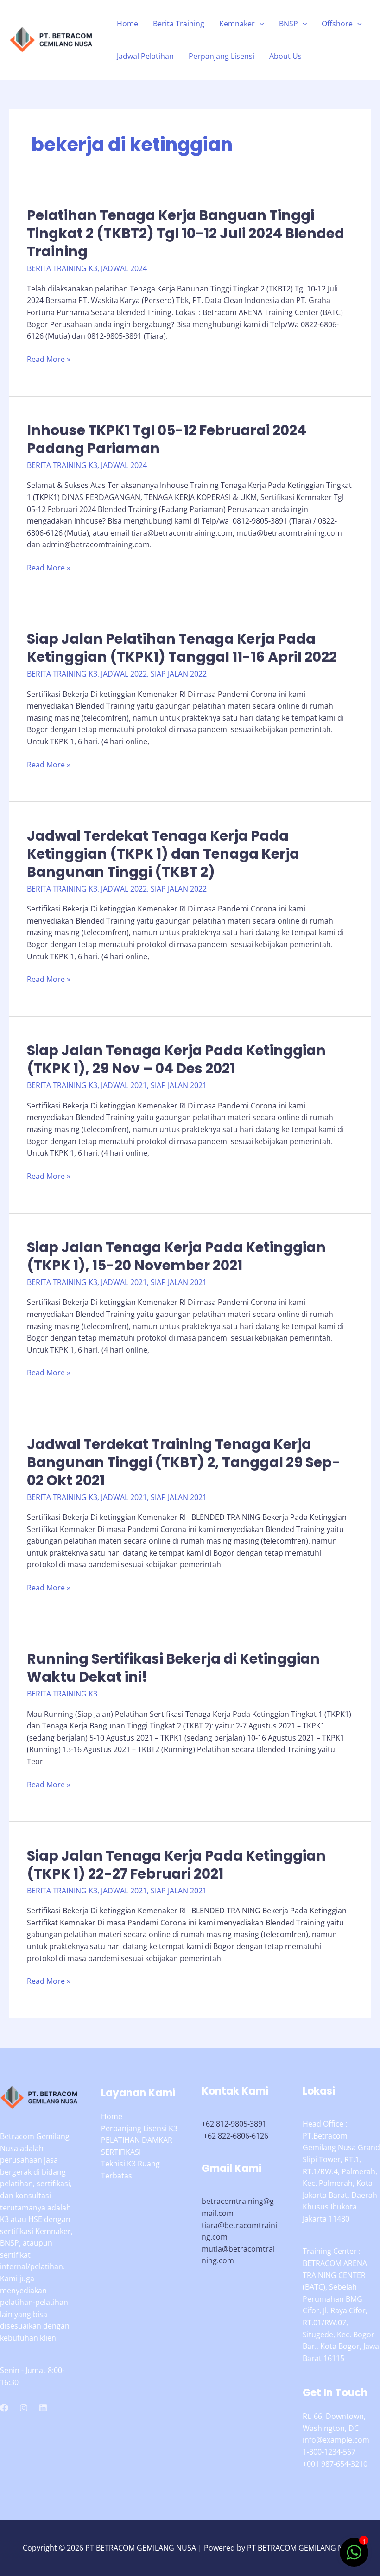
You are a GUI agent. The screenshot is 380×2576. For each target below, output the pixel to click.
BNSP (288, 24)
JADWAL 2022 (124, 674)
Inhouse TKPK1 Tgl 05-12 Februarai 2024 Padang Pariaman (167, 439)
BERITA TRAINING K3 (62, 268)
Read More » (49, 360)
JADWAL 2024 (124, 268)
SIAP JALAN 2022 (179, 674)
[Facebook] (4, 2408)
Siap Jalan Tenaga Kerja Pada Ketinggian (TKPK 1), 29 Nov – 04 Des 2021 (176, 1059)
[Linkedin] (43, 2408)
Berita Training (179, 24)
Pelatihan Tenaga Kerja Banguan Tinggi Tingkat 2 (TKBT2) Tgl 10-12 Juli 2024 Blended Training (186, 233)
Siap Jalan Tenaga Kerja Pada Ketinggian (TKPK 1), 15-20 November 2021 (176, 1256)
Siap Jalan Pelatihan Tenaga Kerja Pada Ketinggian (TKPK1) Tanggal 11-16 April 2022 (182, 648)
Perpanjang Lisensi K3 (139, 2128)
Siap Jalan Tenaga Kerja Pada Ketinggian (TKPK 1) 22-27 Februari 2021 (176, 1865)
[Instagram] (24, 2408)
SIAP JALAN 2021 (179, 1085)
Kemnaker (237, 24)
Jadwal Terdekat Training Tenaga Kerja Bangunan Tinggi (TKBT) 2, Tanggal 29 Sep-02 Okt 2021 (184, 1462)
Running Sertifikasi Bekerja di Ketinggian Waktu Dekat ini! (173, 1668)
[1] (354, 2557)
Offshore (337, 24)
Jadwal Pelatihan (145, 56)
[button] (260, 24)
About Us (285, 56)
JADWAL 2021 (124, 1085)
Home (127, 24)
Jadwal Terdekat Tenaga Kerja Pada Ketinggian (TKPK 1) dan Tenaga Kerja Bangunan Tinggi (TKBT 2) (163, 854)
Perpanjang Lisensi (222, 56)
